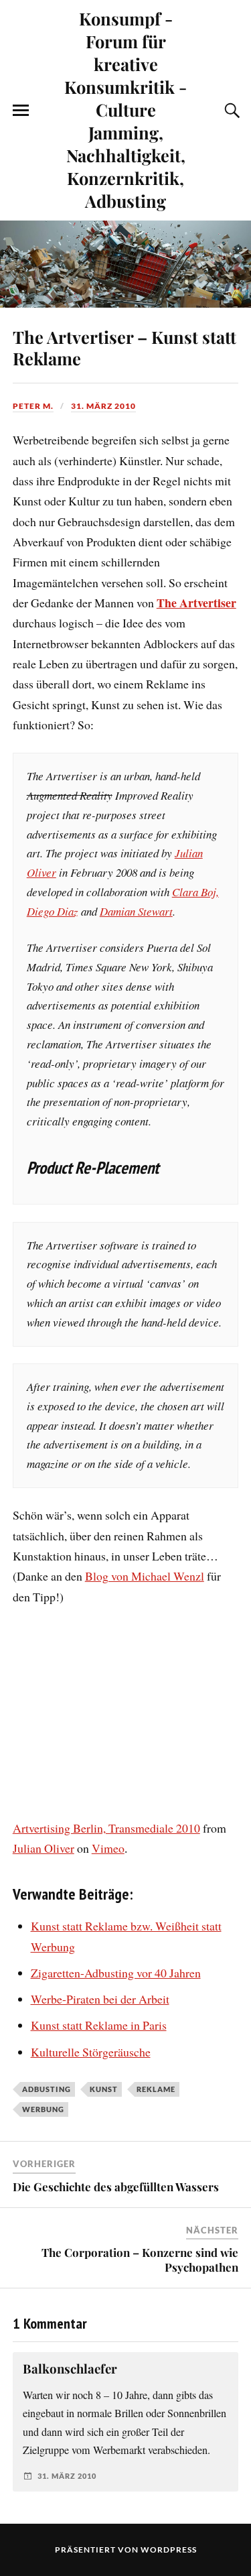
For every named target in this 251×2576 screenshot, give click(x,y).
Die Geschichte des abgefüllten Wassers (116, 2187)
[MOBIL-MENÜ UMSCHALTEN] (21, 111)
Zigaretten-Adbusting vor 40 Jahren (116, 1973)
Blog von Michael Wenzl (145, 1576)
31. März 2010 (103, 406)
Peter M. (33, 406)
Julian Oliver (44, 1848)
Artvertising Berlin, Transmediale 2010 (106, 1828)
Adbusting (47, 2089)
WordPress (169, 2550)
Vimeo (108, 1848)
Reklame (156, 2089)
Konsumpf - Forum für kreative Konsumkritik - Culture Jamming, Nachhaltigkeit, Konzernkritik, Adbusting (125, 109)
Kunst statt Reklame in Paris (99, 2025)
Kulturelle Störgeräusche (91, 2052)
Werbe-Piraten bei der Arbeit (100, 1999)
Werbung (43, 2109)
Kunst (104, 2089)
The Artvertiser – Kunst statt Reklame (124, 347)
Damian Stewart (136, 911)
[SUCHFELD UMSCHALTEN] (230, 111)
